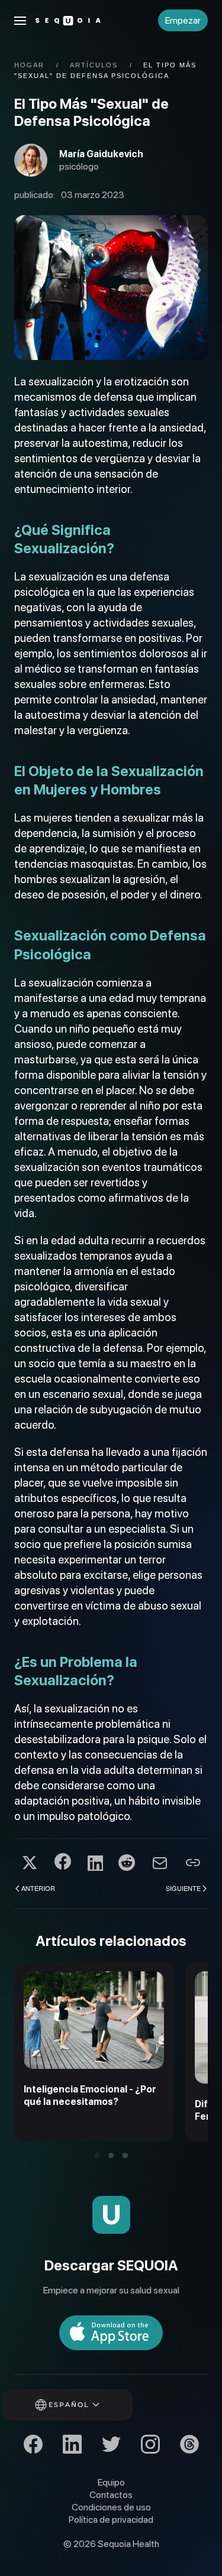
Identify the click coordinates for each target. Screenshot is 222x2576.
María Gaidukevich (101, 154)
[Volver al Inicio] (68, 21)
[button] (20, 21)
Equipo (111, 2482)
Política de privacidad (111, 2520)
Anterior (38, 1888)
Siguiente (183, 1888)
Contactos (111, 2495)
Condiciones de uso (111, 2507)
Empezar (183, 20)
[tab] (97, 2155)
